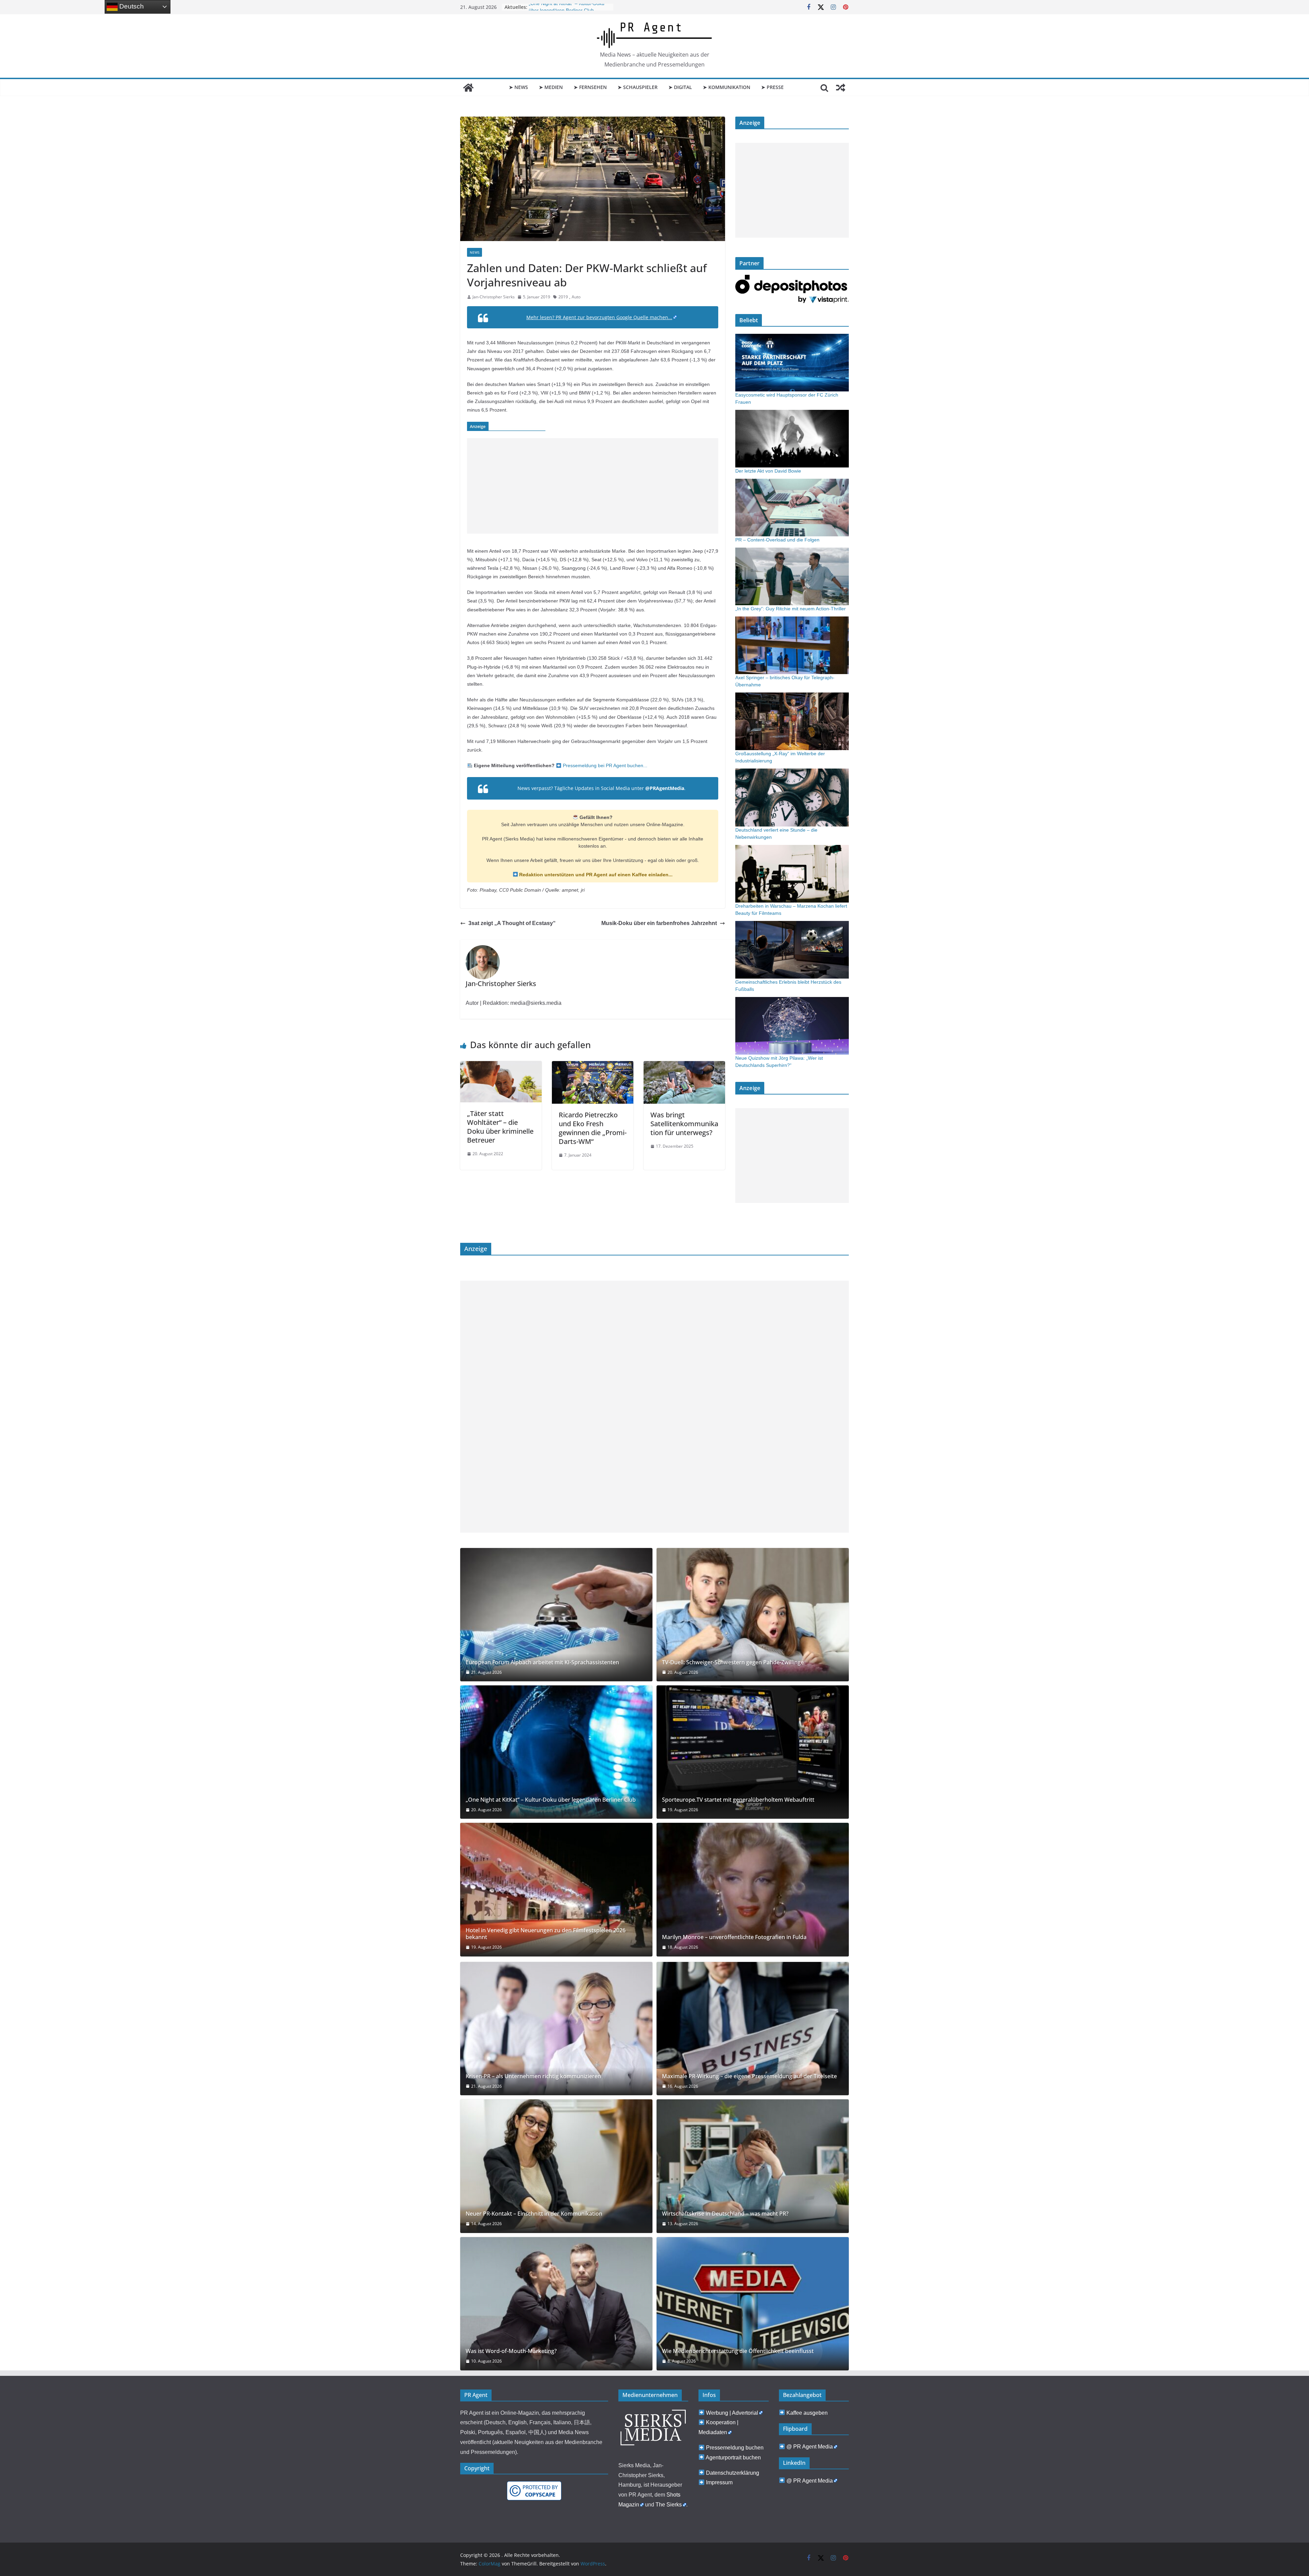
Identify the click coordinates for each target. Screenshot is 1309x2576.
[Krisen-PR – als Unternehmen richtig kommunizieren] (556, 2029)
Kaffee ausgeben (807, 2413)
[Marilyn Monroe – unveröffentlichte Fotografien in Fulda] (753, 1889)
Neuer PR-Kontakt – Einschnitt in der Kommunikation (534, 2214)
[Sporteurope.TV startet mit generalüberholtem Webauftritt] (753, 1752)
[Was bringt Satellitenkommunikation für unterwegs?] (684, 1066)
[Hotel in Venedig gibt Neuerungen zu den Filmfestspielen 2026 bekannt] (556, 1889)
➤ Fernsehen (590, 87)
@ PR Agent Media (810, 2447)
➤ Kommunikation (727, 87)
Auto (576, 297)
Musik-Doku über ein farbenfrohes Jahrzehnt (659, 923)
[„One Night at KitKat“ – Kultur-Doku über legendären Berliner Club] (556, 1752)
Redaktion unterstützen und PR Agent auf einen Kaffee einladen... (595, 875)
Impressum (719, 2482)
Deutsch (131, 6)
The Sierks (669, 2505)
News (475, 252)
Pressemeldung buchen (735, 2448)
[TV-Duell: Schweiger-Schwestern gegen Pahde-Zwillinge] (753, 1615)
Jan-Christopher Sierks (494, 297)
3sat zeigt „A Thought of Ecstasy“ (512, 923)
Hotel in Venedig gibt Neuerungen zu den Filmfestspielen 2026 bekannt (546, 1934)
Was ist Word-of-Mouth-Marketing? (511, 2351)
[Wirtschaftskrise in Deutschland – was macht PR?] (753, 2166)
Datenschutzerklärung (733, 2473)
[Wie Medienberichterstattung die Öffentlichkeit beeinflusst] (753, 2304)
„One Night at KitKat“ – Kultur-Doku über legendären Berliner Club (551, 1800)
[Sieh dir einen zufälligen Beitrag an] (841, 88)
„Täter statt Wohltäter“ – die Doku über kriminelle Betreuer (500, 1127)
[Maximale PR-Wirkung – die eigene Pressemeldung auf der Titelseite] (753, 2029)
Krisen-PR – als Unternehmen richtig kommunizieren (533, 2076)
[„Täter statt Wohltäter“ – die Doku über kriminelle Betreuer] (501, 1066)
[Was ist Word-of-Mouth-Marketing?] (556, 2304)
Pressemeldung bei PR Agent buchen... (604, 765)
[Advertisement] (593, 486)
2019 (563, 297)
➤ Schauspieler (638, 87)
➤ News (518, 87)
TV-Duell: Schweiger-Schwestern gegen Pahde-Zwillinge (733, 1662)
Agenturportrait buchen (733, 2458)
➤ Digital (680, 87)
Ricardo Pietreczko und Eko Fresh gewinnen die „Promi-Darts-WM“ (593, 1128)
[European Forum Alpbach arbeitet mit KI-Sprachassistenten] (556, 1615)
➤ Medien (551, 87)
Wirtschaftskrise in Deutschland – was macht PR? (725, 2214)
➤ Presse (772, 87)
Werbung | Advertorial (732, 2413)
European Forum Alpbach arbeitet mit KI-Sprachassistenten (542, 1662)
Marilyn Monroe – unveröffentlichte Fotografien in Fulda (734, 1937)
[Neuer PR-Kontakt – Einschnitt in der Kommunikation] (556, 2166)
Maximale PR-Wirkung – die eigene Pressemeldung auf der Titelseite (749, 2076)
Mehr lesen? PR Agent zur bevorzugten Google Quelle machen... (599, 317)
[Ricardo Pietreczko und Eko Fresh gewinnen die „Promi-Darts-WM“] (593, 1066)
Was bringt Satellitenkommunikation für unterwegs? (684, 1124)
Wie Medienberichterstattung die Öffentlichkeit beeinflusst (738, 2351)
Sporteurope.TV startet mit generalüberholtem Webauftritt (738, 1800)
